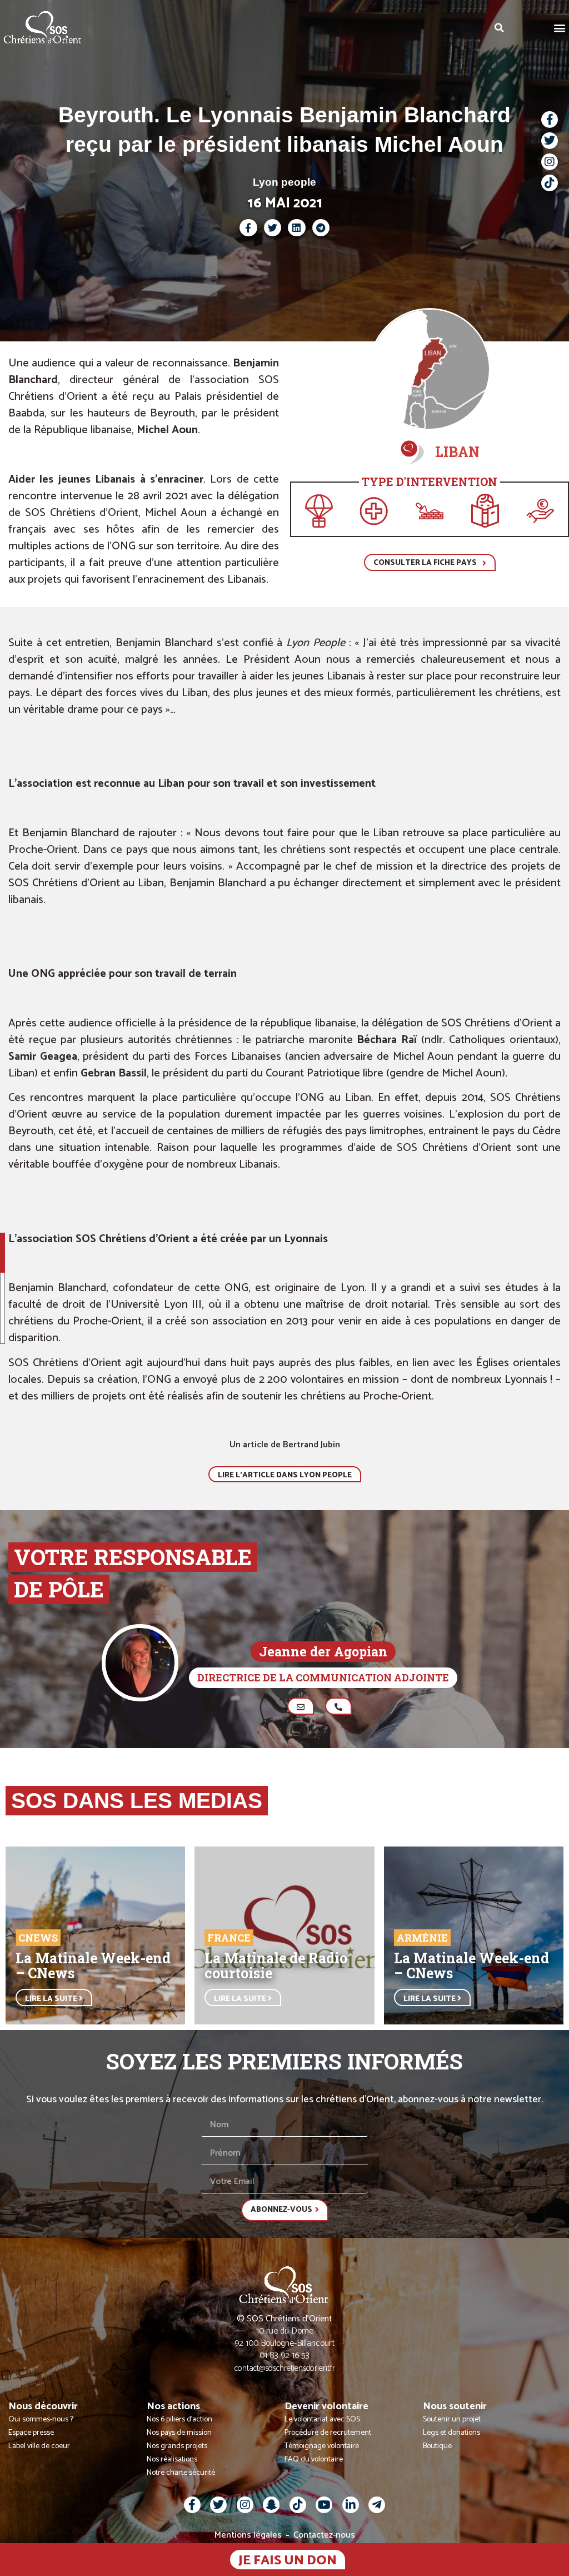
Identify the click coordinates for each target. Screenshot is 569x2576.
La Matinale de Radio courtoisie (276, 1965)
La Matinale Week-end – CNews (93, 1965)
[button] (560, 28)
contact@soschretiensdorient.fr (285, 2368)
